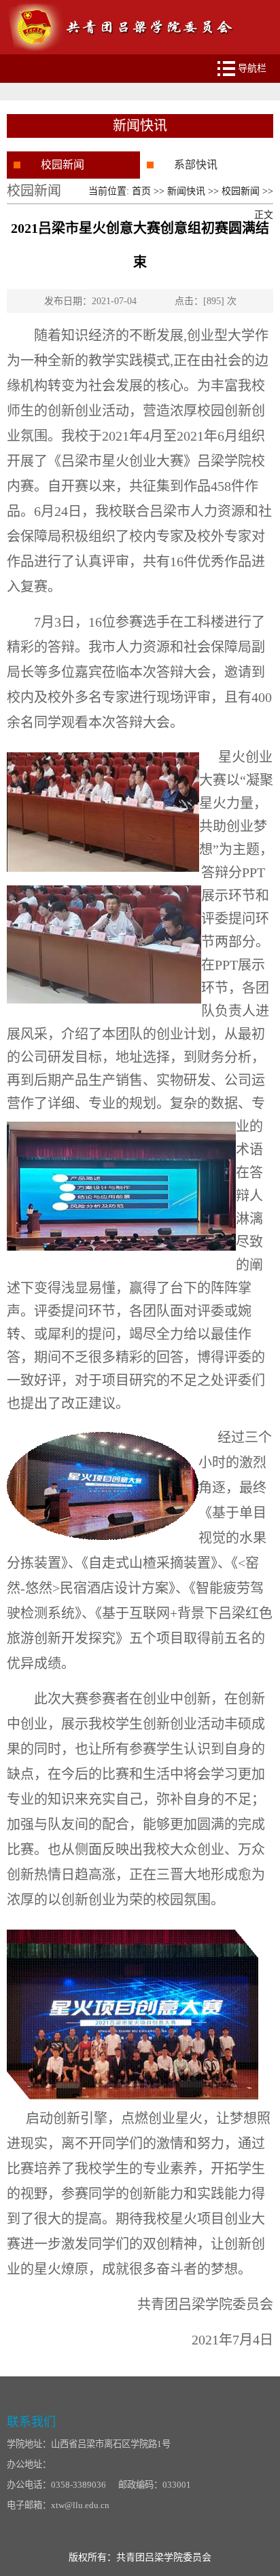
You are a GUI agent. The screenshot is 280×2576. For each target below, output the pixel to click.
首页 (141, 191)
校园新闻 (63, 165)
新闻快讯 (186, 191)
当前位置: (110, 191)
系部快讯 (196, 165)
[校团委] (122, 5)
